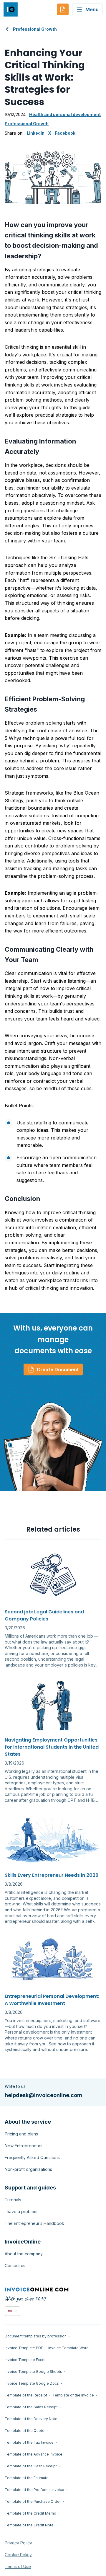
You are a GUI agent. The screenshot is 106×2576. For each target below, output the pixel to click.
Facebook (65, 133)
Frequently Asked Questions (32, 2157)
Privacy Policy (18, 2543)
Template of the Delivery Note (31, 2419)
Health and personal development (65, 114)
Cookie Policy (18, 2555)
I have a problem (21, 2211)
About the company (24, 2254)
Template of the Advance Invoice (34, 2454)
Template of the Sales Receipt (31, 2407)
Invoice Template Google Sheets (33, 2372)
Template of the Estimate (27, 2478)
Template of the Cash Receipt (31, 2466)
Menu (92, 9)
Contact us (15, 2266)
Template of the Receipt (26, 2395)
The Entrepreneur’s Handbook (34, 2223)
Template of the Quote (25, 2431)
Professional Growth (35, 29)
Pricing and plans (21, 2134)
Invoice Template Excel (25, 2360)
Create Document (58, 1369)
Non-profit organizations (28, 2169)
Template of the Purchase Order (33, 2501)
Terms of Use (18, 2566)
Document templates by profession (36, 2336)
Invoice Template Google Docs (32, 2383)
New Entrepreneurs (24, 2146)
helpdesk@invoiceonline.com (43, 2095)
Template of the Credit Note (29, 2525)
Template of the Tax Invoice (29, 2442)
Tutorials (13, 2200)
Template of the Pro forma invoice (34, 2490)
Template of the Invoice (73, 2395)
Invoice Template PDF (24, 2348)
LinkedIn (36, 133)
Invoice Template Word (68, 2348)
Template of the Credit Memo (30, 2513)
